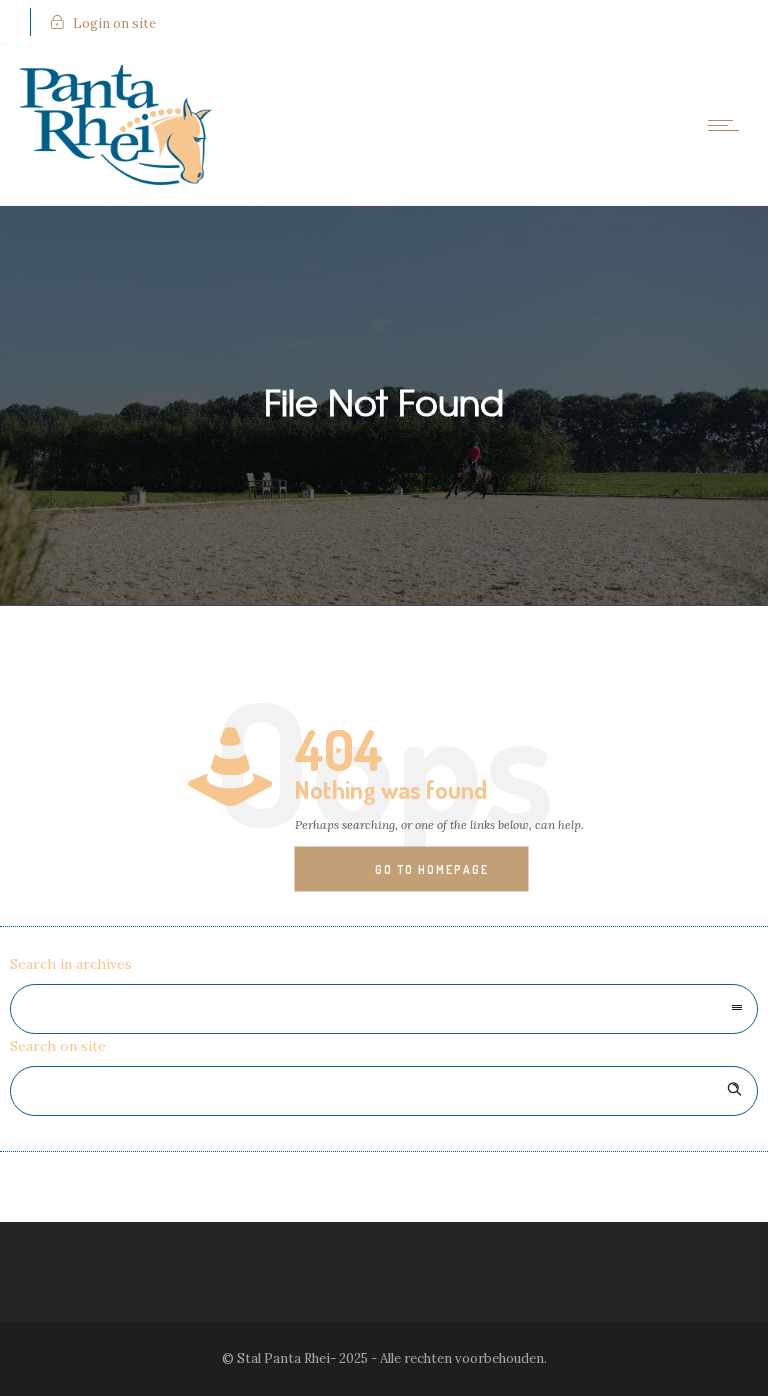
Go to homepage (432, 869)
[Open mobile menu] (728, 125)
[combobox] (384, 1009)
